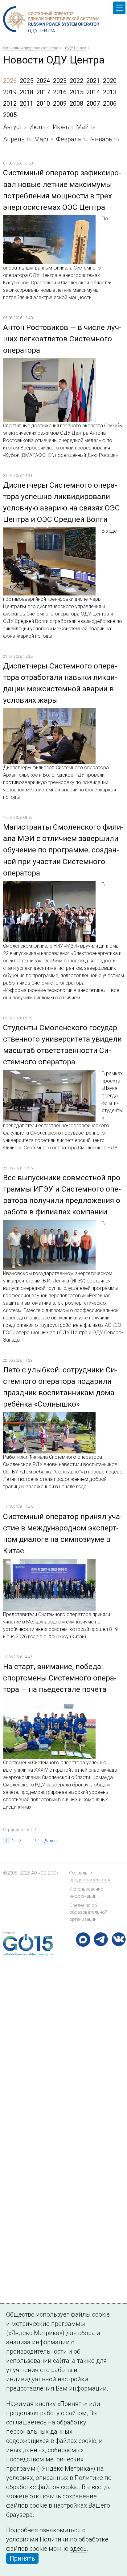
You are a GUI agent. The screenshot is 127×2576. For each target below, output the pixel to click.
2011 (27, 104)
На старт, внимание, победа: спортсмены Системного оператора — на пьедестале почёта (60, 1678)
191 (36, 1841)
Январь (102, 139)
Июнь (62, 127)
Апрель (15, 139)
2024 (43, 81)
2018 (27, 92)
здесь (78, 2549)
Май (83, 127)
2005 (10, 115)
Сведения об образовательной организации (88, 1912)
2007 (93, 104)
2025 (27, 81)
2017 (43, 92)
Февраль (70, 139)
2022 (76, 81)
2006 (110, 104)
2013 (110, 92)
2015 (76, 92)
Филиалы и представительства (31, 48)
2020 (110, 81)
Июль (38, 127)
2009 (60, 104)
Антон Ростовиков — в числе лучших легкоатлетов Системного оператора (62, 339)
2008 (76, 104)
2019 (10, 92)
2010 (43, 104)
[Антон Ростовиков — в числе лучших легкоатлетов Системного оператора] (49, 363)
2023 (60, 81)
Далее (50, 1841)
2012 (10, 104)
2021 (93, 81)
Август (13, 127)
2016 (60, 92)
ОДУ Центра (76, 48)
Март (42, 139)
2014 (93, 92)
